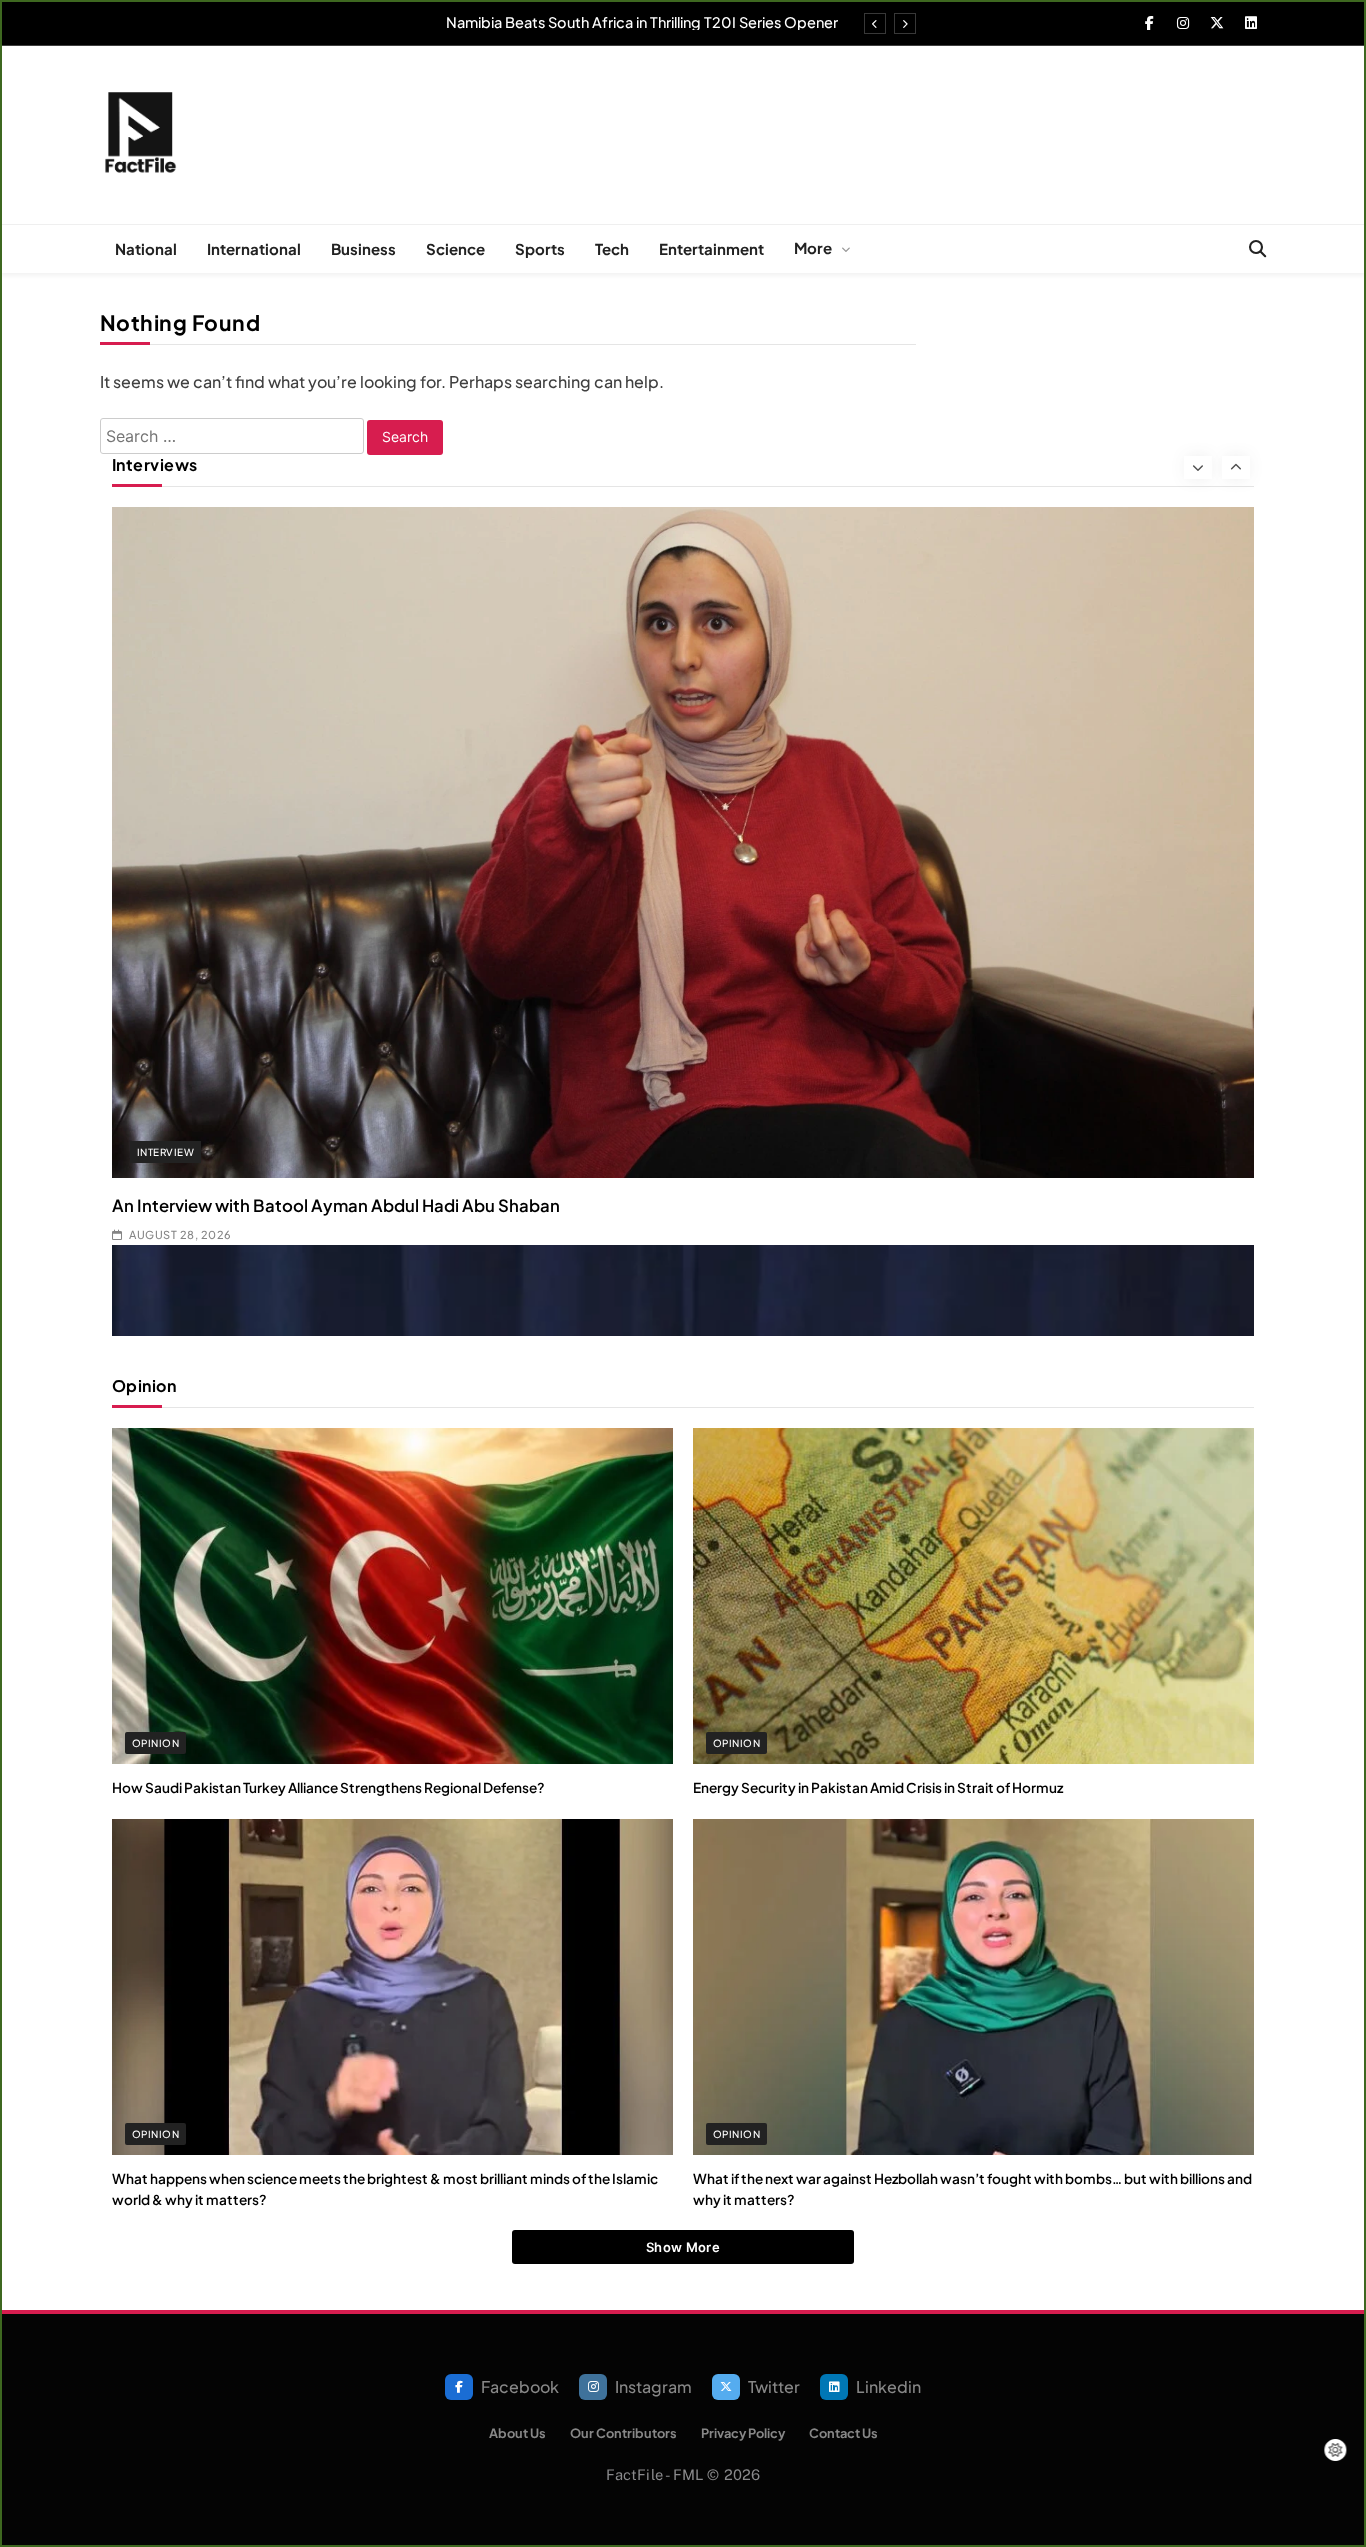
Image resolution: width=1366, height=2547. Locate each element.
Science (455, 248)
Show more (683, 2247)
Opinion (155, 1743)
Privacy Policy (743, 2433)
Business (363, 248)
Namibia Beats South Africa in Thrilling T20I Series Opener (642, 22)
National (146, 248)
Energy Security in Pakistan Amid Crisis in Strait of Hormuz (878, 1787)
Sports (540, 248)
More (813, 247)
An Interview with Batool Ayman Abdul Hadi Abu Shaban (336, 1205)
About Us (517, 2433)
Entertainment (711, 248)
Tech (612, 248)
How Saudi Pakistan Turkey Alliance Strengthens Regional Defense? (328, 1787)
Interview (165, 1152)
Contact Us (843, 2433)
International (254, 248)
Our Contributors (623, 2433)
